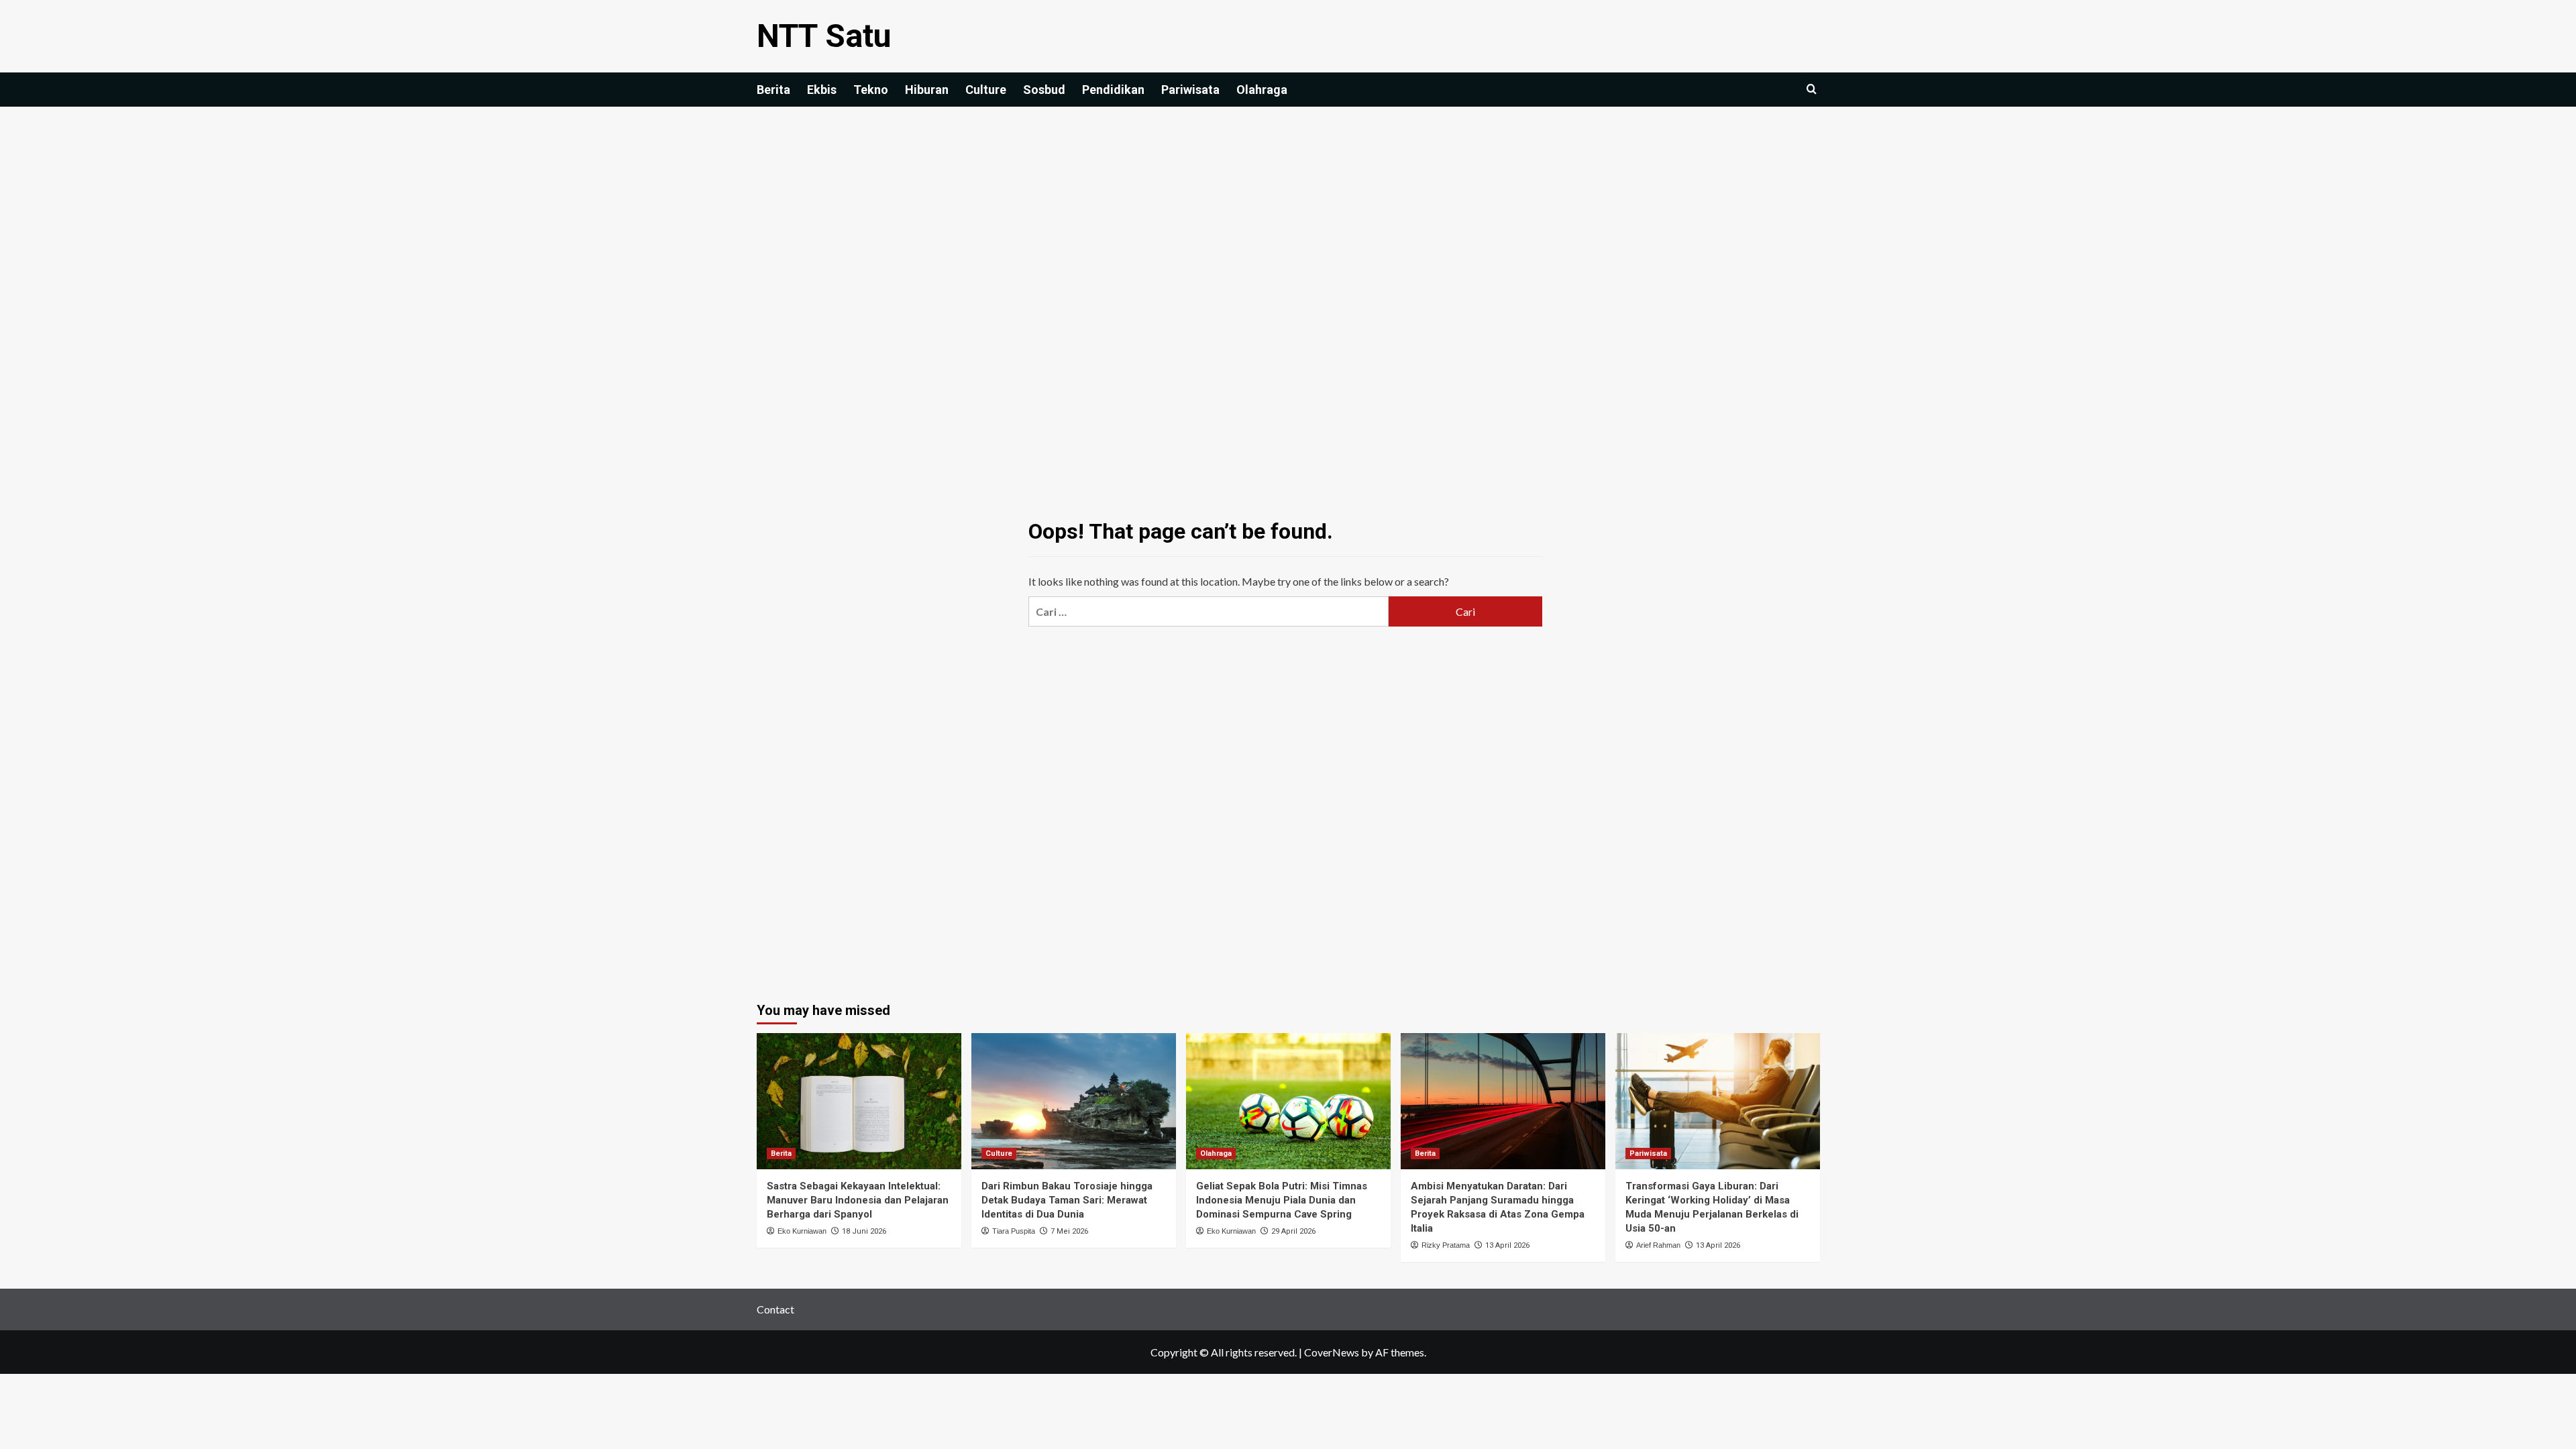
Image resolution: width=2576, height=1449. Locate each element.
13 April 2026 (1507, 1245)
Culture (986, 90)
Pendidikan (1113, 90)
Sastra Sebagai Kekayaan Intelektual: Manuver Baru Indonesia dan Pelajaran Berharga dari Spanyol (858, 1200)
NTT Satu (824, 36)
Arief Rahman (1658, 1245)
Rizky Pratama (1446, 1245)
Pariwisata (1190, 90)
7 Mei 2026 (1069, 1231)
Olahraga (1262, 90)
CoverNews (1332, 1352)
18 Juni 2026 (864, 1231)
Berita (773, 90)
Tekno (871, 90)
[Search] (1812, 90)
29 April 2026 (1293, 1231)
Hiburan (927, 90)
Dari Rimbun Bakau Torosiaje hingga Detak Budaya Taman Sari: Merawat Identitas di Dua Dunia (1067, 1200)
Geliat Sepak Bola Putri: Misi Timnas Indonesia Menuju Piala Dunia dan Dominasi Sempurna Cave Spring (1282, 1200)
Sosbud (1044, 90)
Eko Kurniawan (802, 1231)
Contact (775, 1309)
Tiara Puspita (1014, 1231)
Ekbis (822, 90)
